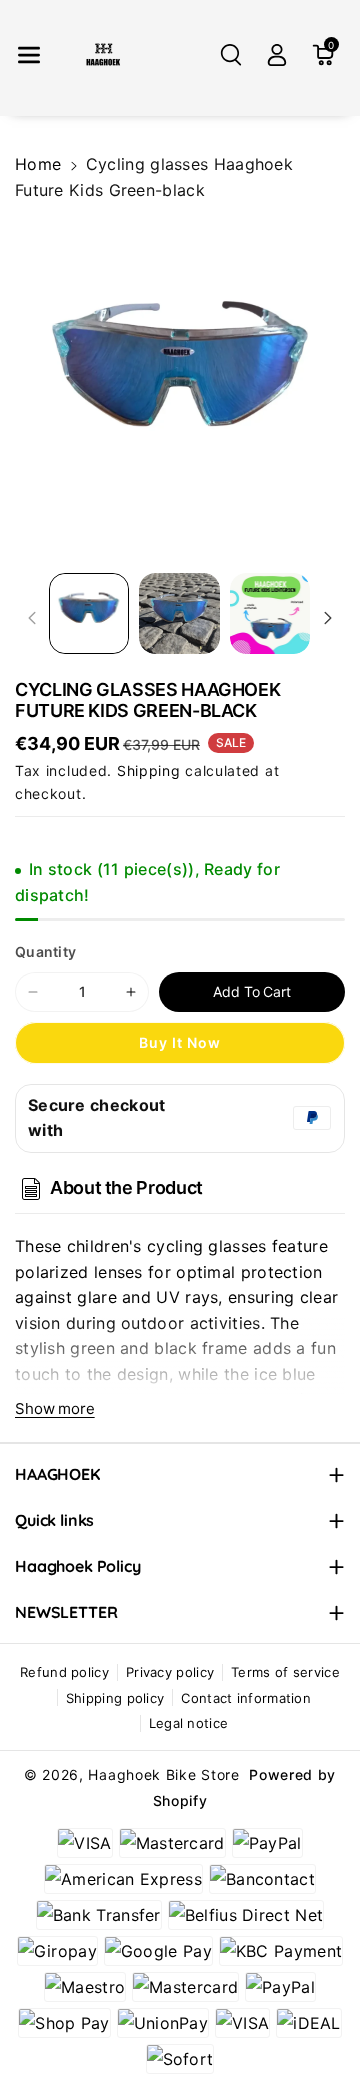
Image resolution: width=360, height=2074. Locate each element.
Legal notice (189, 1723)
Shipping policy (115, 1698)
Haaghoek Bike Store (163, 1774)
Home (38, 164)
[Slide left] (32, 618)
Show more (55, 1408)
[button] (29, 55)
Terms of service (285, 1672)
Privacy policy (170, 1672)
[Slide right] (328, 618)
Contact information (246, 1698)
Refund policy (64, 1672)
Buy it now (180, 1042)
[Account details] (277, 55)
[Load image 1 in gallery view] (89, 613)
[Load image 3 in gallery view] (270, 613)
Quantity (45, 951)
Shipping (149, 770)
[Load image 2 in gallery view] (179, 613)
